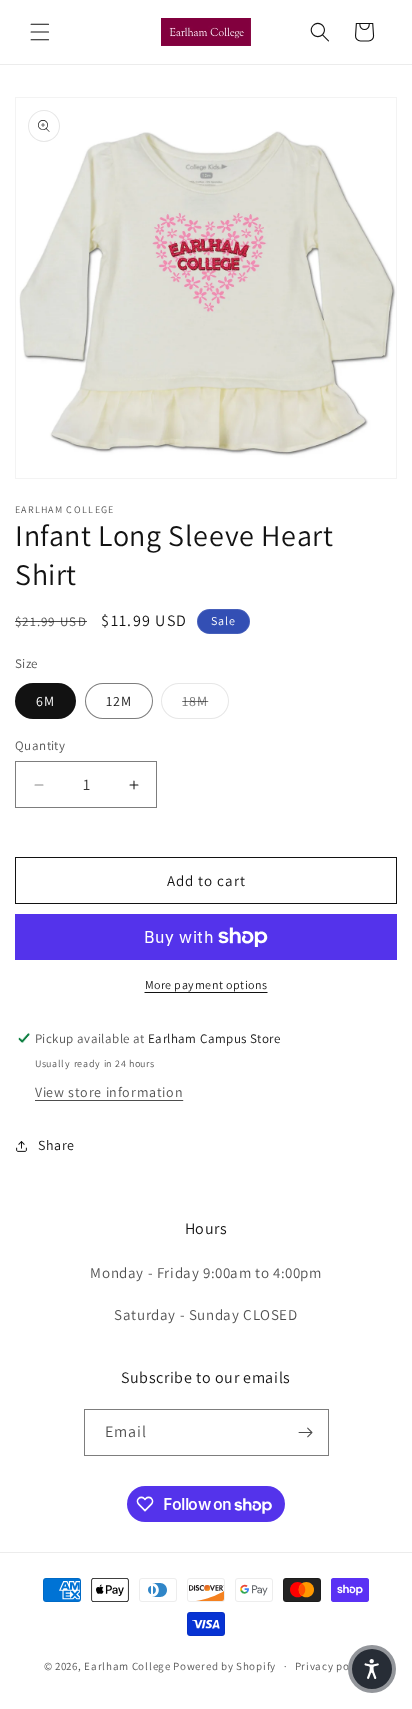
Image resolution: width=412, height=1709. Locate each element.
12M (119, 701)
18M (205, 700)
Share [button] (56, 1145)
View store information (109, 1092)
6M (45, 701)
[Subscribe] (306, 1432)
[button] (40, 32)
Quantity (40, 745)
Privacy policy (332, 1666)
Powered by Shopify (224, 1666)
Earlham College (127, 1666)
